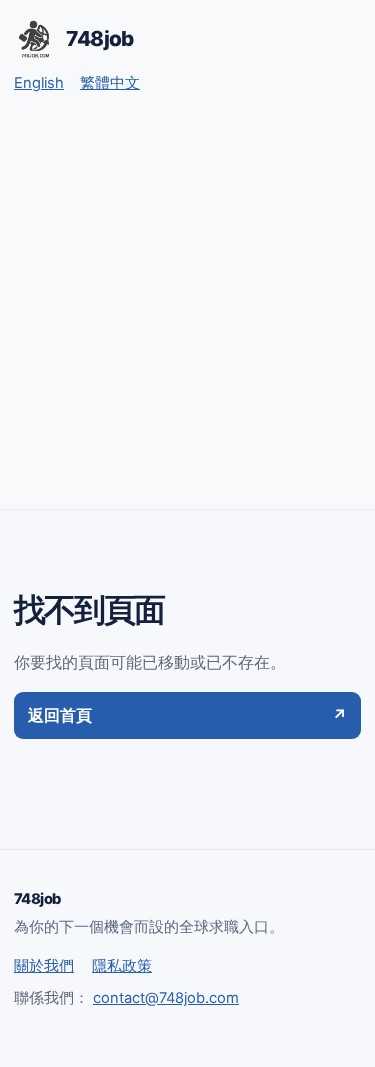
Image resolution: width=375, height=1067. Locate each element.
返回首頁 (187, 715)
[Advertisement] (187, 311)
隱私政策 (122, 966)
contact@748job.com (166, 998)
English (39, 83)
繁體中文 (110, 83)
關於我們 (44, 966)
